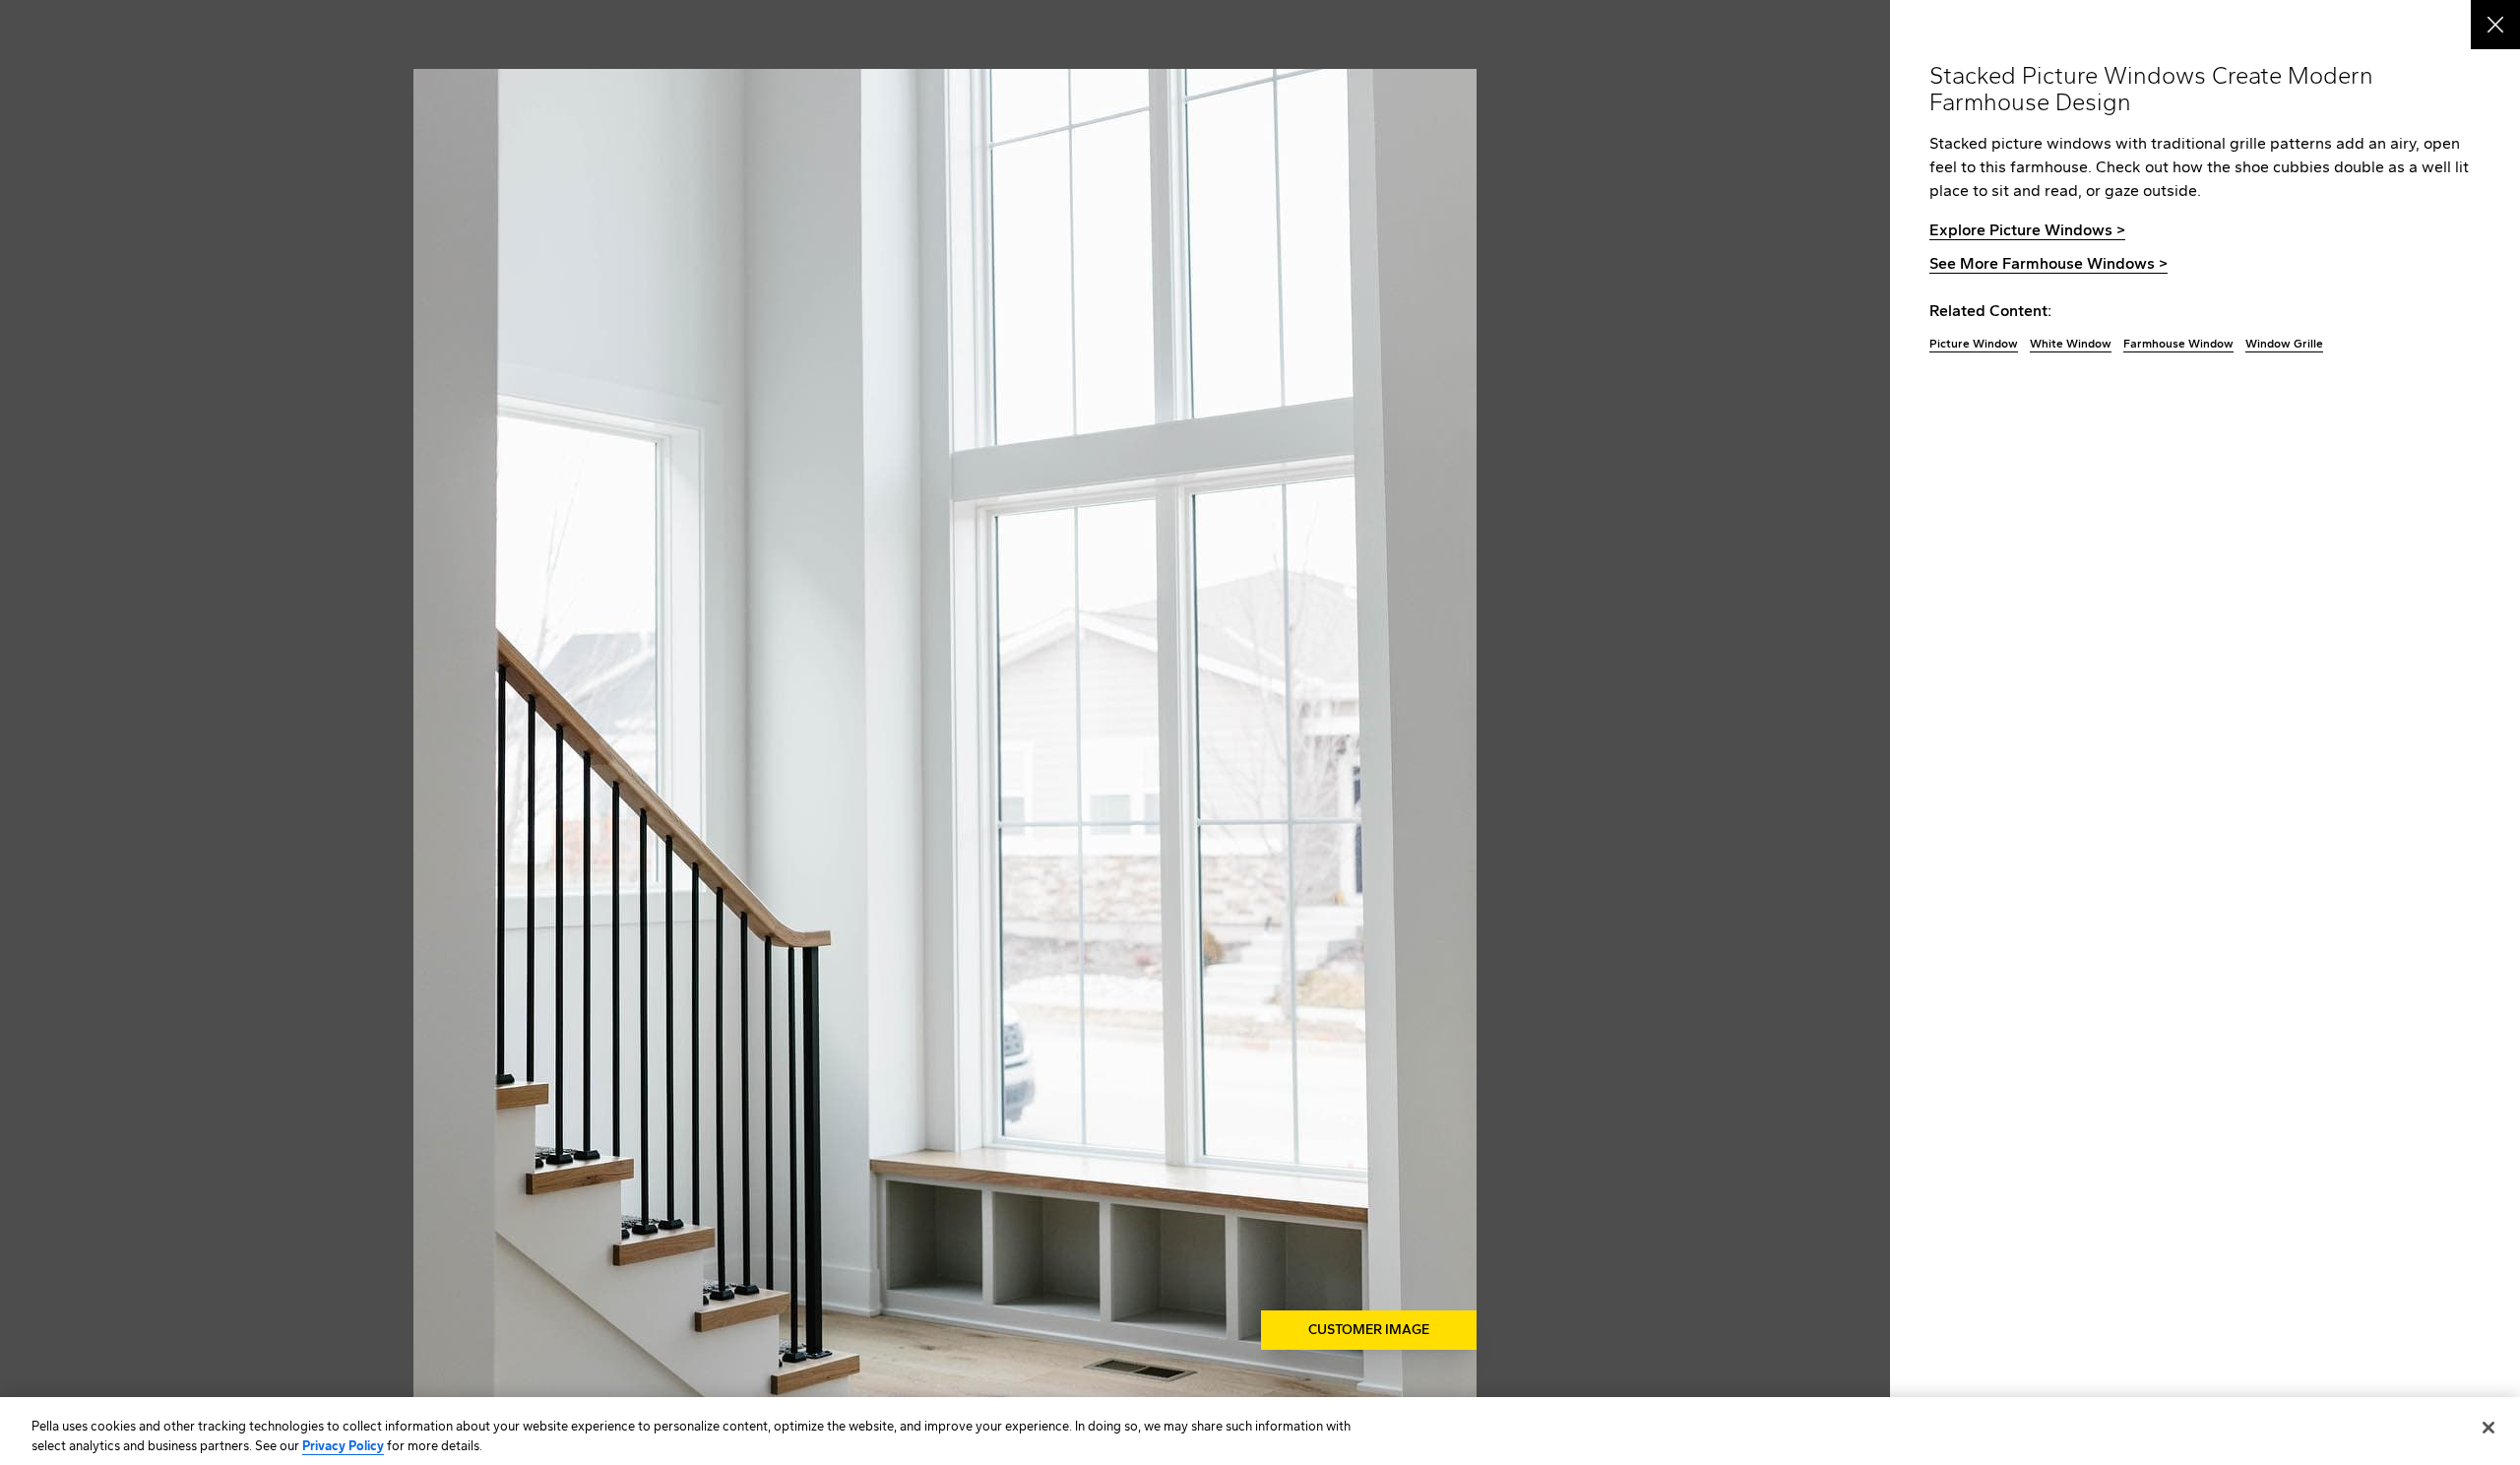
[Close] (2488, 1428)
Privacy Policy (343, 1445)
